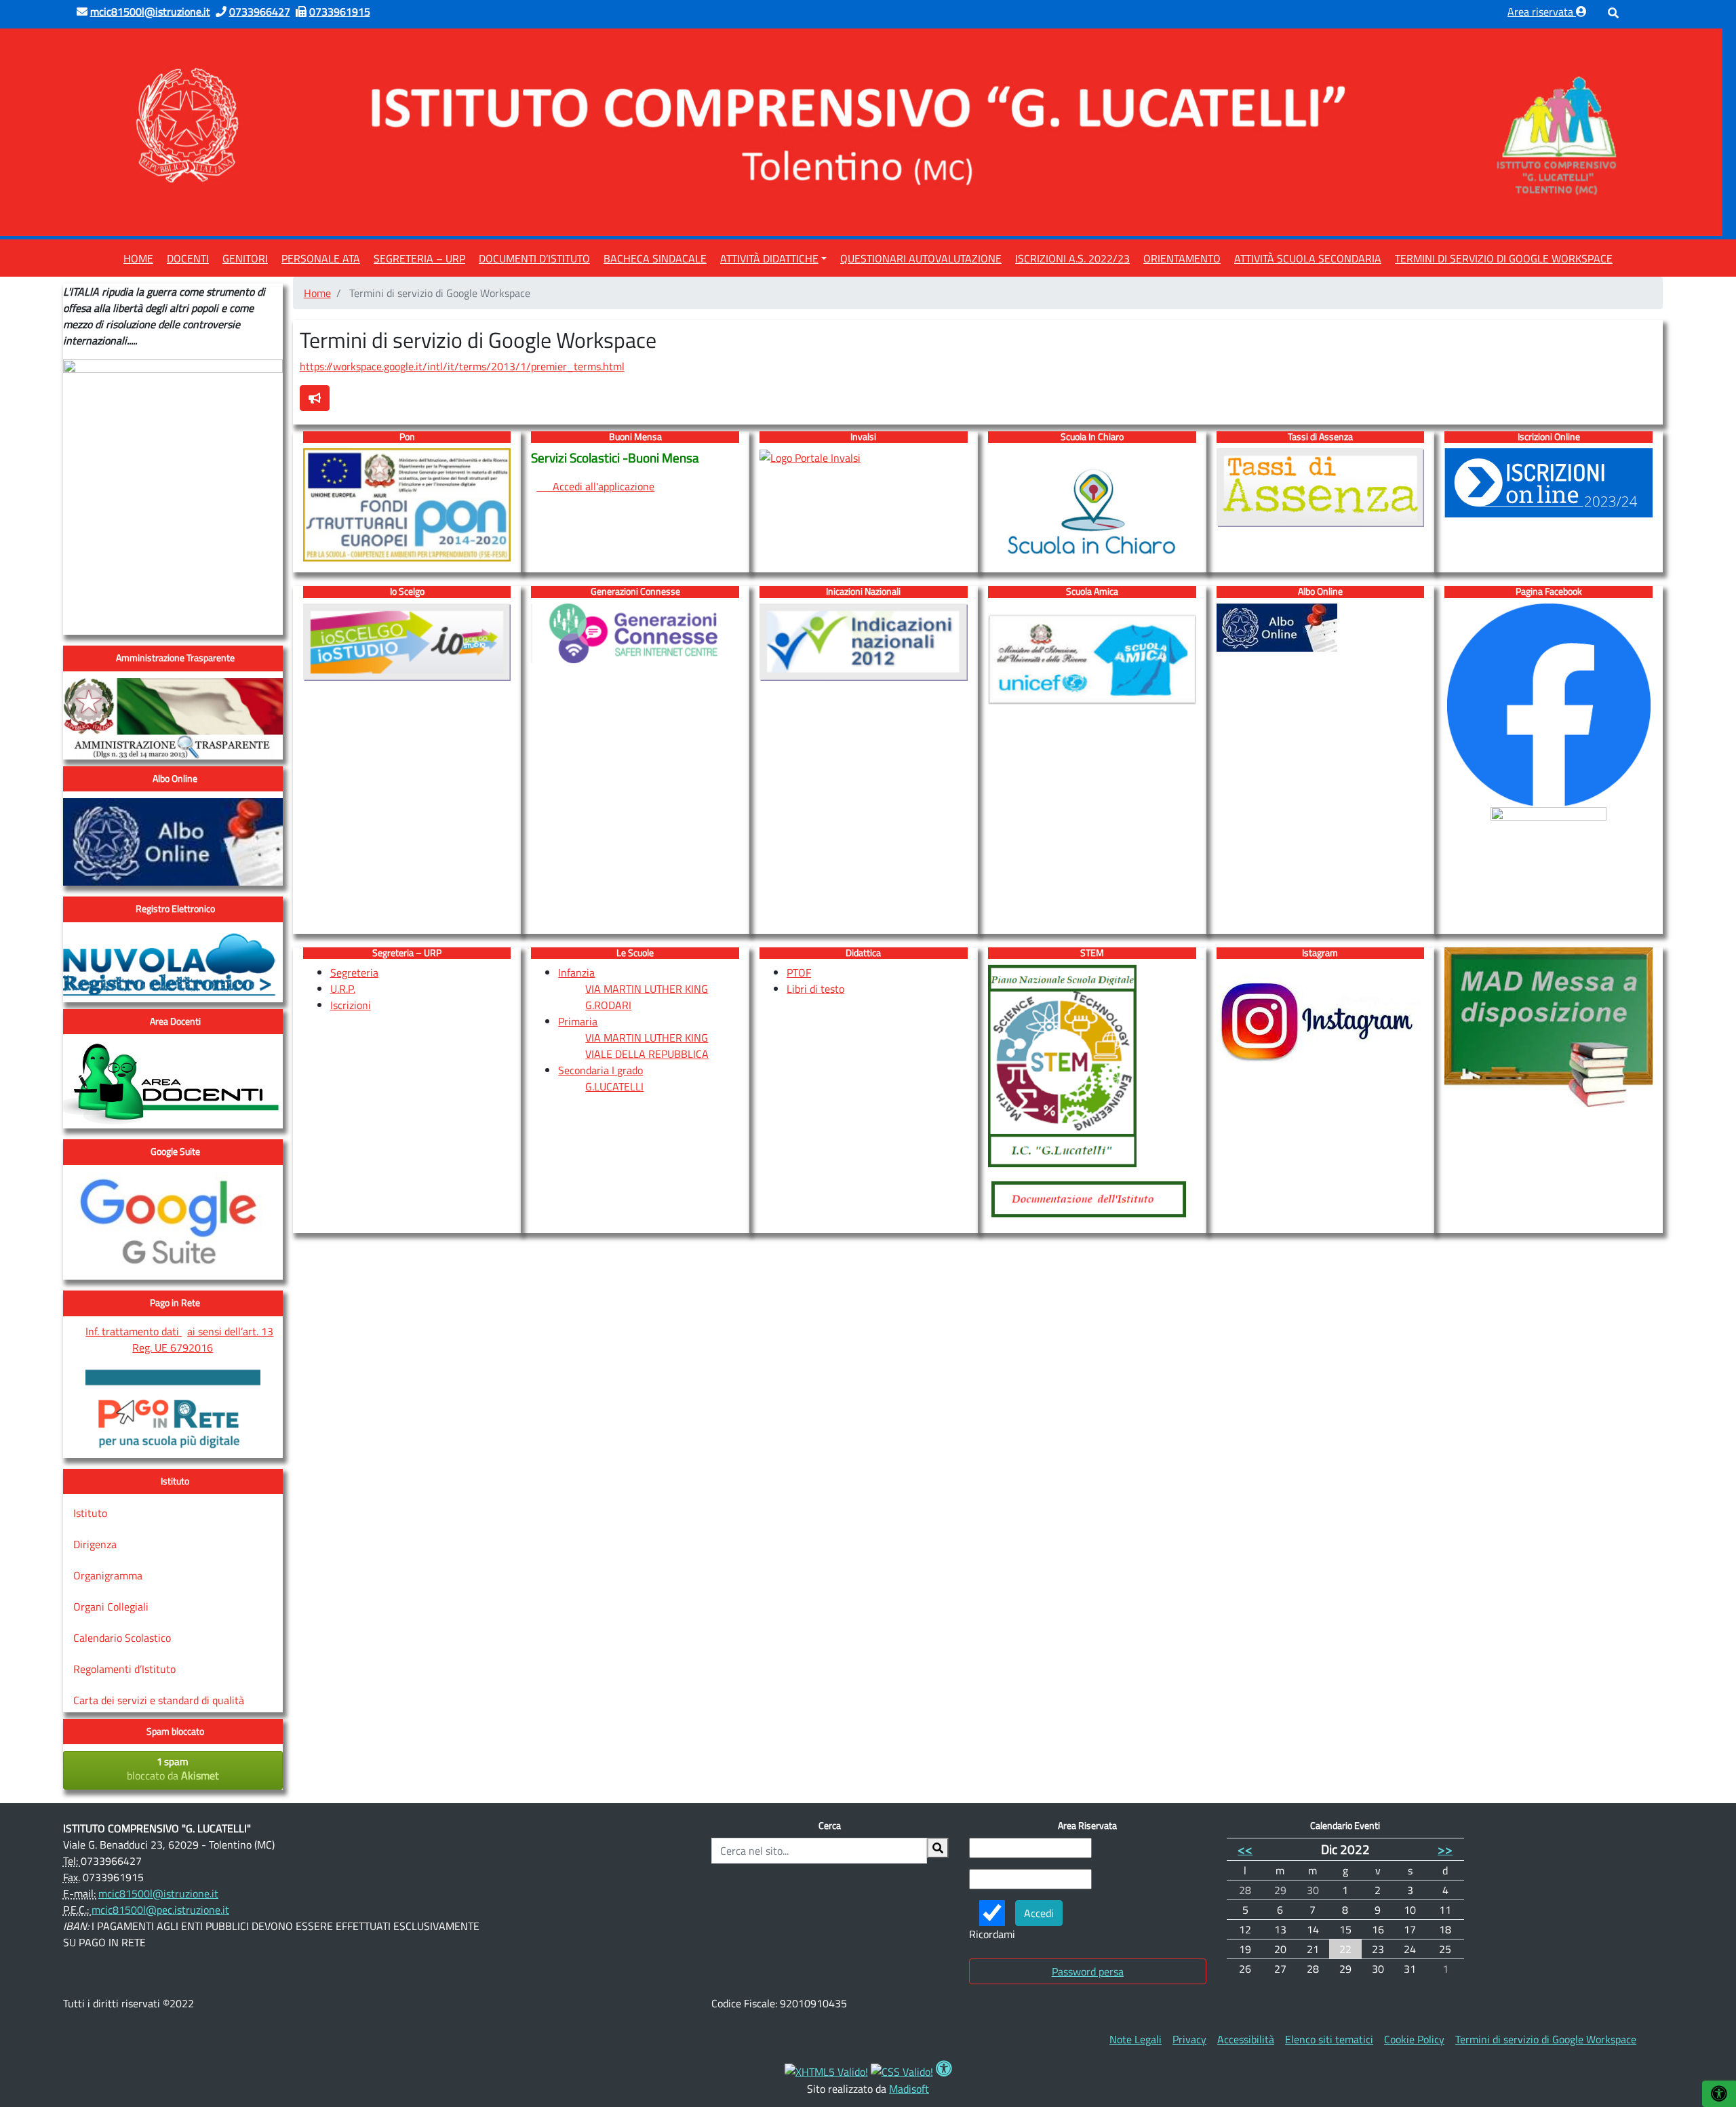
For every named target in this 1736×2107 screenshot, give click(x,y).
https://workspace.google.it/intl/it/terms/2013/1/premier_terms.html (462, 366)
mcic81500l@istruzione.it (158, 1893)
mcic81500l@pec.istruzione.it (160, 1910)
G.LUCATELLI (614, 1086)
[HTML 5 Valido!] (826, 2070)
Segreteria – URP (419, 258)
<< (1245, 1849)
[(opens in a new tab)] (173, 717)
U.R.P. (343, 989)
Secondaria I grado (600, 1070)
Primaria (578, 1021)
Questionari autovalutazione (921, 258)
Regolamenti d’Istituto (124, 1669)
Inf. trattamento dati (134, 1331)
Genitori (245, 258)
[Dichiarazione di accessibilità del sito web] (944, 2070)
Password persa (1088, 1971)
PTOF (799, 972)
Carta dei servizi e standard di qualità (159, 1700)
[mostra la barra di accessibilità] (1719, 2094)
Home (138, 258)
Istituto (90, 1513)
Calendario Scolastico (122, 1638)
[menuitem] (138, 256)
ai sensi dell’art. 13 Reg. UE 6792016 (203, 1339)
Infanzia (576, 972)
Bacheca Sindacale (655, 258)
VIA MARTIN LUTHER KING (647, 989)
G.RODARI (608, 1005)
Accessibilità (1246, 2039)
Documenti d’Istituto (534, 258)
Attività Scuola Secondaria (1308, 258)
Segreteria (354, 972)
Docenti (188, 258)
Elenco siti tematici (1329, 2039)
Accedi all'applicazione (595, 486)
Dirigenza (95, 1544)
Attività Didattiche (769, 258)
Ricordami (992, 1934)
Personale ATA (321, 258)
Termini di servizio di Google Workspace (1504, 258)
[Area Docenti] (173, 1084)
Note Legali (1136, 2039)
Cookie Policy (1414, 2039)
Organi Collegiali (111, 1607)
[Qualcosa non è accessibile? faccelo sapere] (315, 398)
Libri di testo (815, 989)
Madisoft (909, 2089)
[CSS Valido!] (902, 2070)
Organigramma (108, 1575)
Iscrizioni (351, 1005)
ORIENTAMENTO (1182, 258)
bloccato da (173, 1769)
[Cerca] (938, 1848)
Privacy (1189, 2039)
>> (1445, 1849)
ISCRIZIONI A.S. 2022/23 (1072, 258)
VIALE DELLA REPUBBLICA (647, 1054)
